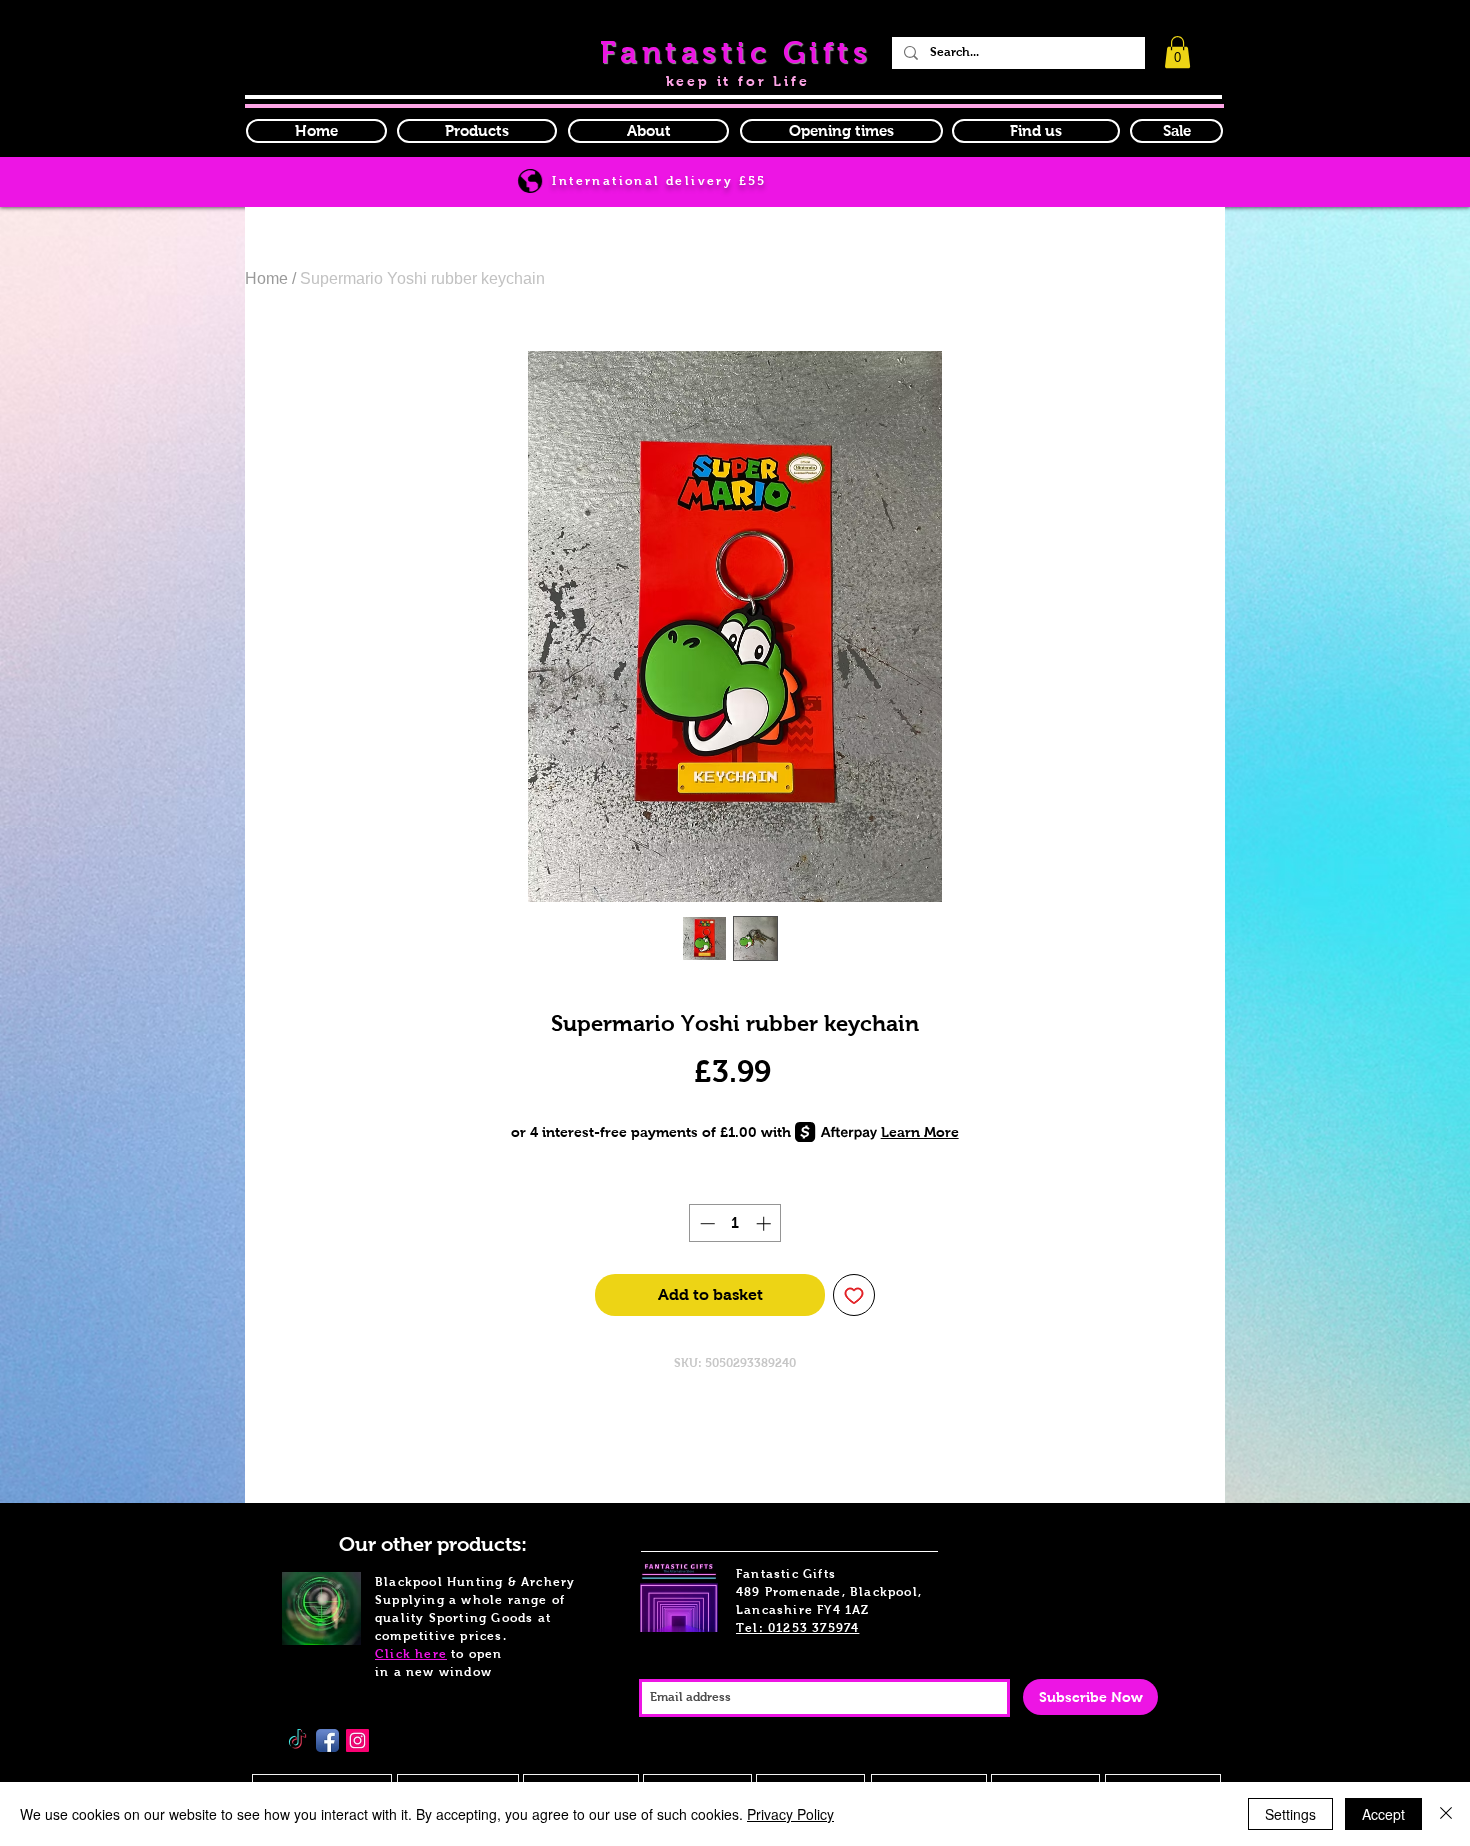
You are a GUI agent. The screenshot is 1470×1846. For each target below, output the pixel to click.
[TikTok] (297, 1740)
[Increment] (765, 1223)
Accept (1383, 1814)
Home (266, 278)
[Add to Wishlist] (854, 1295)
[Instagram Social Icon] (357, 1740)
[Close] (1446, 1814)
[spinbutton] (735, 1223)
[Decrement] (705, 1223)
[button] (841, 131)
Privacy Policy (790, 1814)
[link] (1177, 52)
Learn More (920, 1132)
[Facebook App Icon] (327, 1740)
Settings (1290, 1814)
